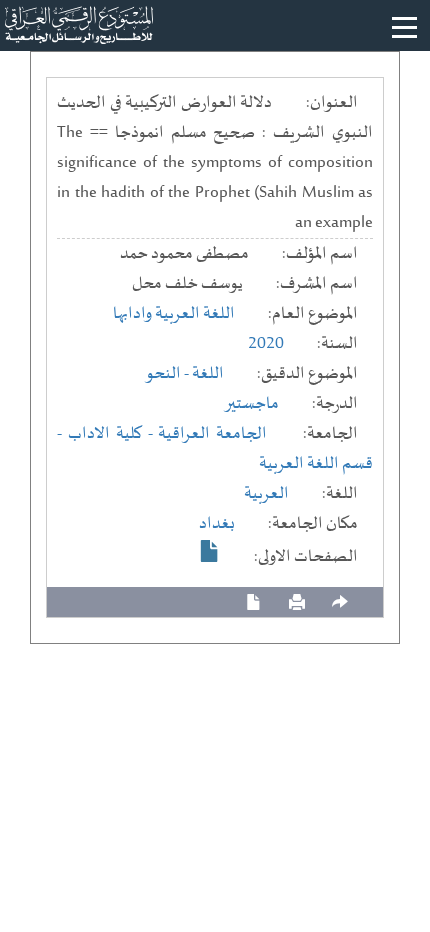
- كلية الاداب (113, 434)
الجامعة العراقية (212, 434)
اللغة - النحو (184, 374)
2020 (266, 344)
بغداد (217, 524)
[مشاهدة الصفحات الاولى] (210, 551)
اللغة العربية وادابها (174, 314)
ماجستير (251, 404)
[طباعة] (297, 602)
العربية (266, 494)
